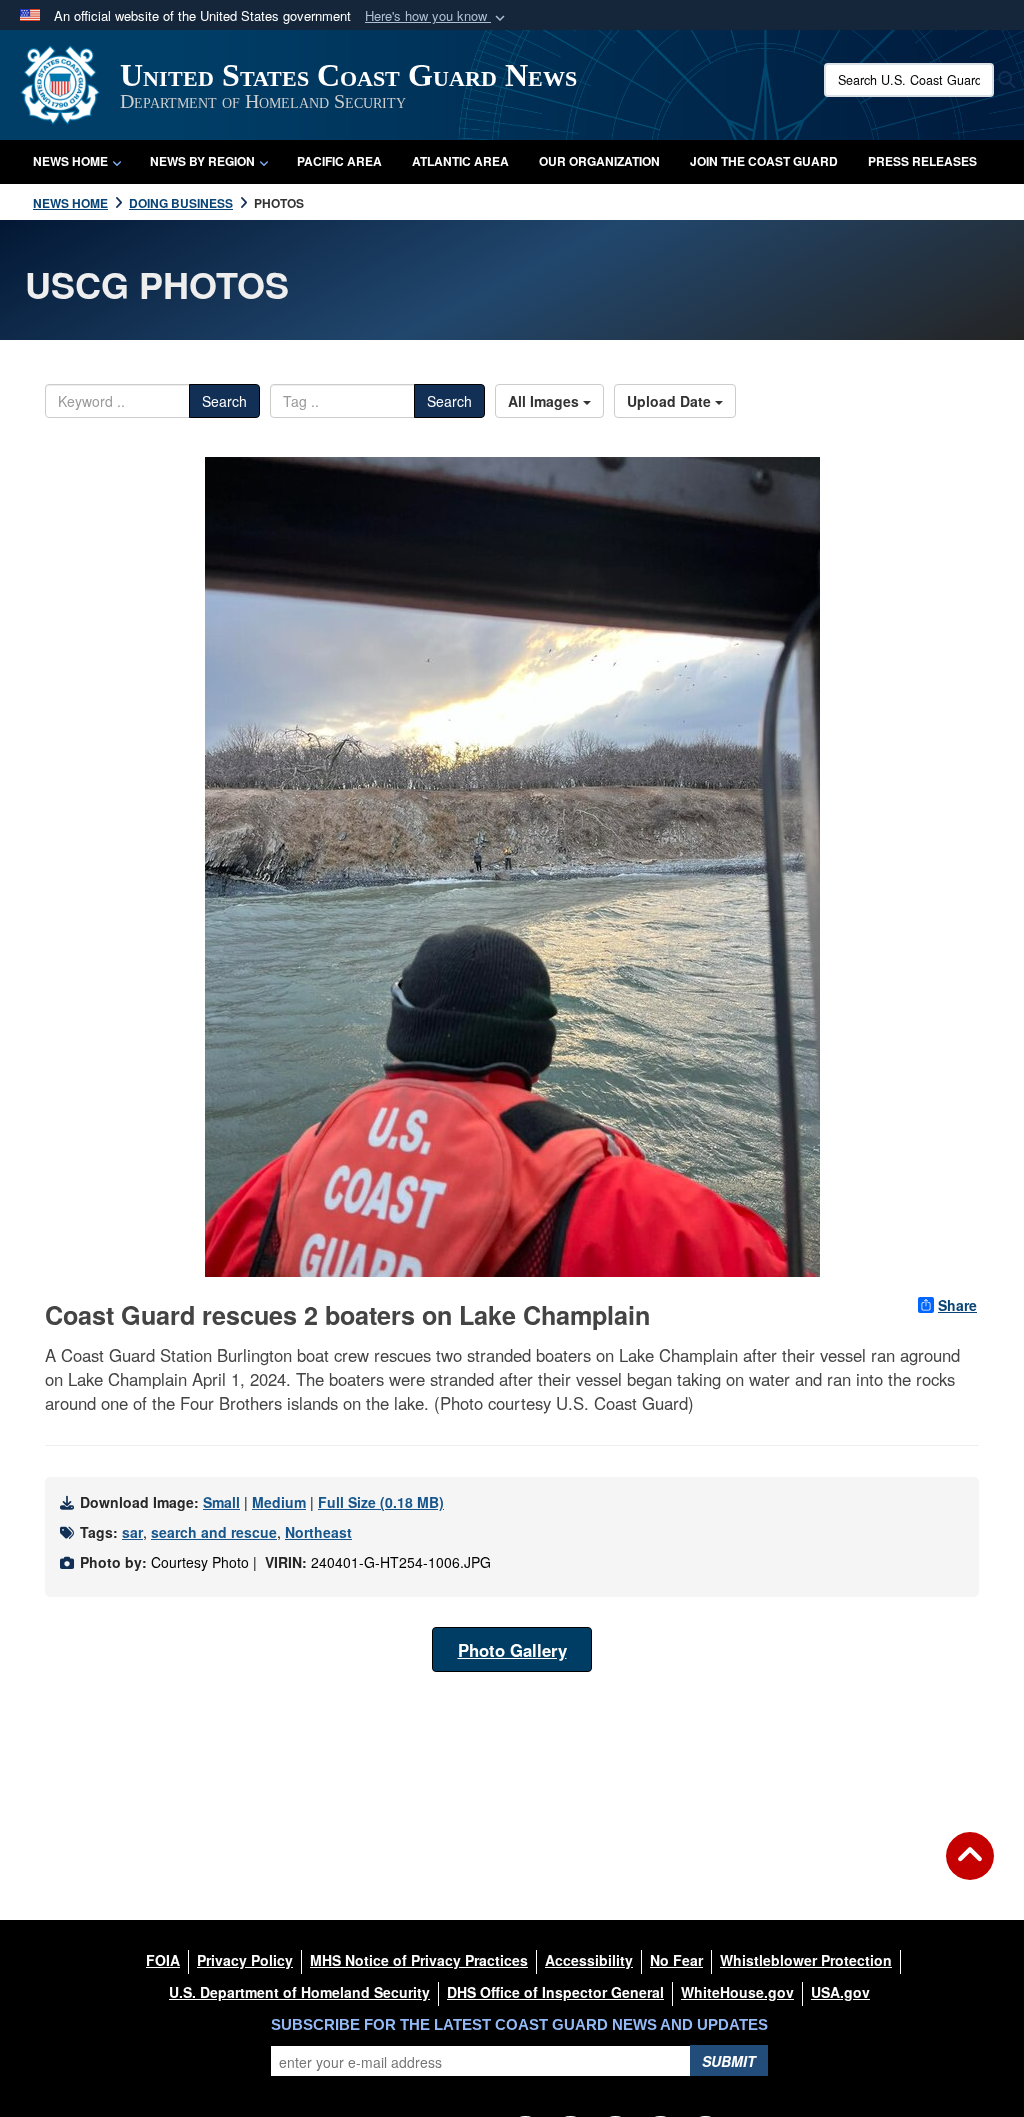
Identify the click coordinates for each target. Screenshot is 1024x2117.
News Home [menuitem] (70, 161)
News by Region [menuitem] (202, 161)
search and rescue (214, 1532)
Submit (729, 2061)
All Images (545, 401)
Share (957, 1305)
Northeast (318, 1532)
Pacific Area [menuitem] (339, 161)
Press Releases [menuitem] (922, 161)
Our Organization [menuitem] (599, 161)
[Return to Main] (970, 1868)
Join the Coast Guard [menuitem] (764, 161)
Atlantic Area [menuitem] (460, 161)
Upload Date (671, 401)
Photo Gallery (512, 1650)
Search (224, 401)
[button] (437, 16)
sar (132, 1532)
